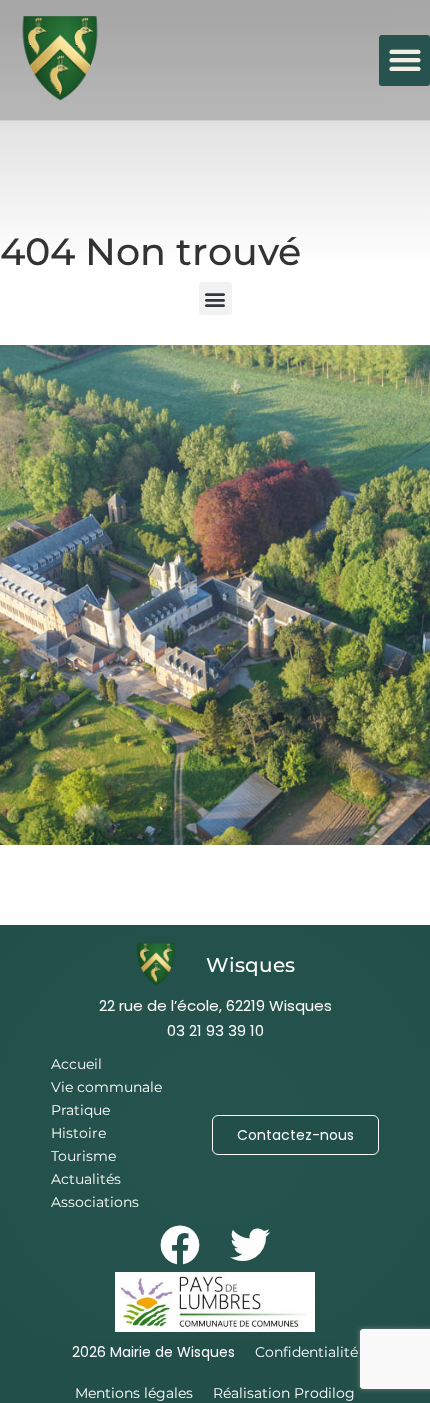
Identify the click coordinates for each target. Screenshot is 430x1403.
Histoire (78, 1133)
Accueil (76, 1064)
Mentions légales (134, 1393)
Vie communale (106, 1087)
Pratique (80, 1110)
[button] (404, 60)
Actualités (86, 1179)
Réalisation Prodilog (284, 1393)
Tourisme (83, 1156)
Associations (95, 1202)
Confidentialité (306, 1352)
